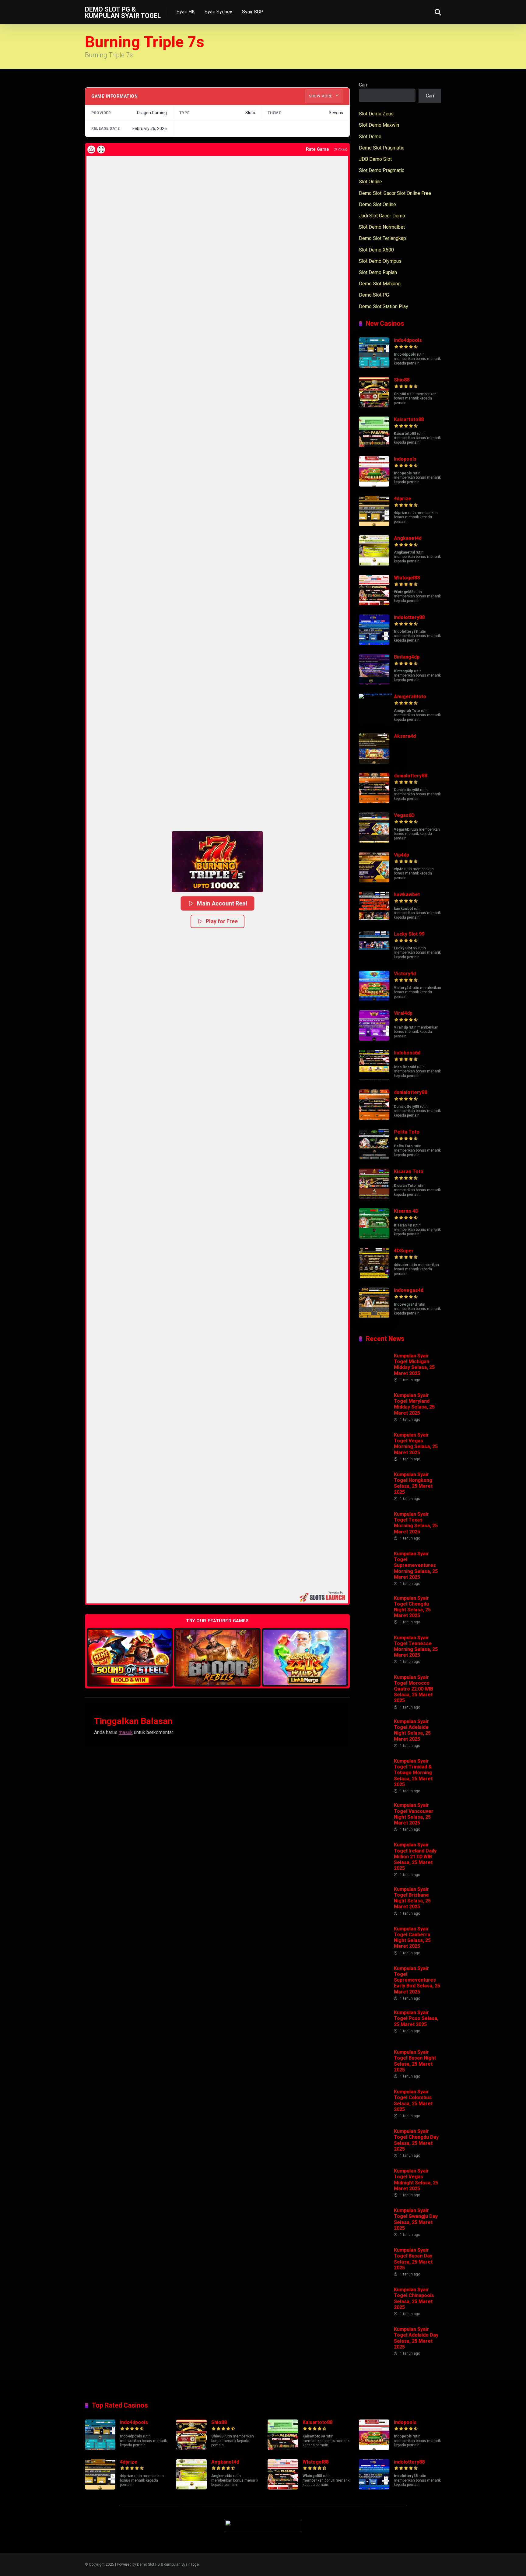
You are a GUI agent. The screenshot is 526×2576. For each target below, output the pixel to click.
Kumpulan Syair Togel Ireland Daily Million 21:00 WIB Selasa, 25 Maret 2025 (415, 1856)
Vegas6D (404, 815)
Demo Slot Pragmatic (382, 148)
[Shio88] (374, 406)
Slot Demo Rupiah (378, 272)
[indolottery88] (374, 643)
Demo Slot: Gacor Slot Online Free (395, 193)
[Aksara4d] (374, 762)
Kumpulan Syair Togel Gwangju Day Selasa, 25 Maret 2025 (416, 2219)
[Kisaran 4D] (374, 1237)
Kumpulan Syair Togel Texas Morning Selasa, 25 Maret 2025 (416, 1523)
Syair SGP (253, 12)
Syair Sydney (218, 12)
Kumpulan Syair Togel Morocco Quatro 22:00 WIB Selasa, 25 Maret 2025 (414, 1689)
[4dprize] (374, 524)
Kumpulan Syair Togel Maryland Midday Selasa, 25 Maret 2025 (414, 1404)
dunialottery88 (410, 776)
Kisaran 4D (406, 1211)
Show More (321, 96)
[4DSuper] (374, 1277)
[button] (217, 862)
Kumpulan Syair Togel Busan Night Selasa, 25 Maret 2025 (415, 2061)
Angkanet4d (408, 538)
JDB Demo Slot (375, 159)
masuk (126, 1732)
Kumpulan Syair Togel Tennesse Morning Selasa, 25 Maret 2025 (416, 1647)
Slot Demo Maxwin (379, 125)
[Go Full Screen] (101, 150)
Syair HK (186, 12)
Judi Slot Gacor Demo (382, 216)
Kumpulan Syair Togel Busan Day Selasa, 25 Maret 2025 (413, 2259)
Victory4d (405, 974)
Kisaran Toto (409, 1172)
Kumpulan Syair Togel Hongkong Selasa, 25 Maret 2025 (413, 1483)
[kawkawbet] (374, 920)
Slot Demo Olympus (380, 261)
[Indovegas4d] (374, 1316)
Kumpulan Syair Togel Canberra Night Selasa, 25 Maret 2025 (412, 1938)
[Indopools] (374, 485)
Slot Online (370, 182)
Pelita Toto (407, 1132)
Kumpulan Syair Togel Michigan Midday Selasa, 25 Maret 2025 (414, 1365)
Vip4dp (402, 855)
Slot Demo (370, 137)
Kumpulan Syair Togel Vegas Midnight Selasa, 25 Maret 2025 (416, 2180)
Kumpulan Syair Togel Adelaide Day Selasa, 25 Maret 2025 (416, 2338)
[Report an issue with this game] (91, 150)
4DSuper (404, 1251)
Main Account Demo (130, 1657)
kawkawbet (407, 894)
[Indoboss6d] (374, 1079)
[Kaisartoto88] (374, 445)
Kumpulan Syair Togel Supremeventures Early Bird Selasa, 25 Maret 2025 (417, 1980)
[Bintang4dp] (374, 683)
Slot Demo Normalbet (382, 227)
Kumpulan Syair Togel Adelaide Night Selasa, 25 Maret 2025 (412, 1730)
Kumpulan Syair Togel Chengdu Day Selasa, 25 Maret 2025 (416, 2140)
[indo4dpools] (374, 366)
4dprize (403, 499)
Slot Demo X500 (376, 250)
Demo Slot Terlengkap (382, 238)
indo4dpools (408, 340)
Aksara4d (405, 736)
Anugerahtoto (410, 697)
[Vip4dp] (374, 881)
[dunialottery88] (374, 802)
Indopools (405, 459)
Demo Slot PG (374, 295)
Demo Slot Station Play (384, 306)
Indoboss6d (407, 1053)
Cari (363, 85)
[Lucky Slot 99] (374, 960)
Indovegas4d (409, 1290)
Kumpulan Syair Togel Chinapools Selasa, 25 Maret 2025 (414, 2298)
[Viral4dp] (374, 1039)
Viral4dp (403, 1013)
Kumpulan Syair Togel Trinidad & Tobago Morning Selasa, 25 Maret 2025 (413, 1773)
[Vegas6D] (374, 841)
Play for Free (222, 921)
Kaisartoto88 (409, 419)
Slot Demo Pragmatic (382, 170)
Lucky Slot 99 (409, 934)
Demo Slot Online (377, 204)
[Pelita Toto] (374, 1158)
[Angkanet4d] (374, 564)
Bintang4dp (407, 657)
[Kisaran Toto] (374, 1197)
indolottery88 (409, 617)
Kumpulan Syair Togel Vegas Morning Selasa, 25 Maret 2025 (416, 1444)
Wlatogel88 (407, 578)
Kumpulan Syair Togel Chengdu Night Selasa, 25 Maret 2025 (412, 1607)
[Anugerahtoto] (376, 693)
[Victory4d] (374, 999)
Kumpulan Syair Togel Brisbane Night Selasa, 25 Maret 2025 (412, 1898)
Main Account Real (222, 903)
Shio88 (402, 380)
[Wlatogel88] (374, 604)
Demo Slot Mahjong (380, 284)
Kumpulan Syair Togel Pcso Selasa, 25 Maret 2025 (416, 2018)
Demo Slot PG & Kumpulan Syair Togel (123, 12)
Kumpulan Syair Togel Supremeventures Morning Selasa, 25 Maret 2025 (416, 1565)
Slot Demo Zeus (376, 114)
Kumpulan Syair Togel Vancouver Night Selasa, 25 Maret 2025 (414, 1814)
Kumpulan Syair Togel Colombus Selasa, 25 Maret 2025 (413, 2101)
